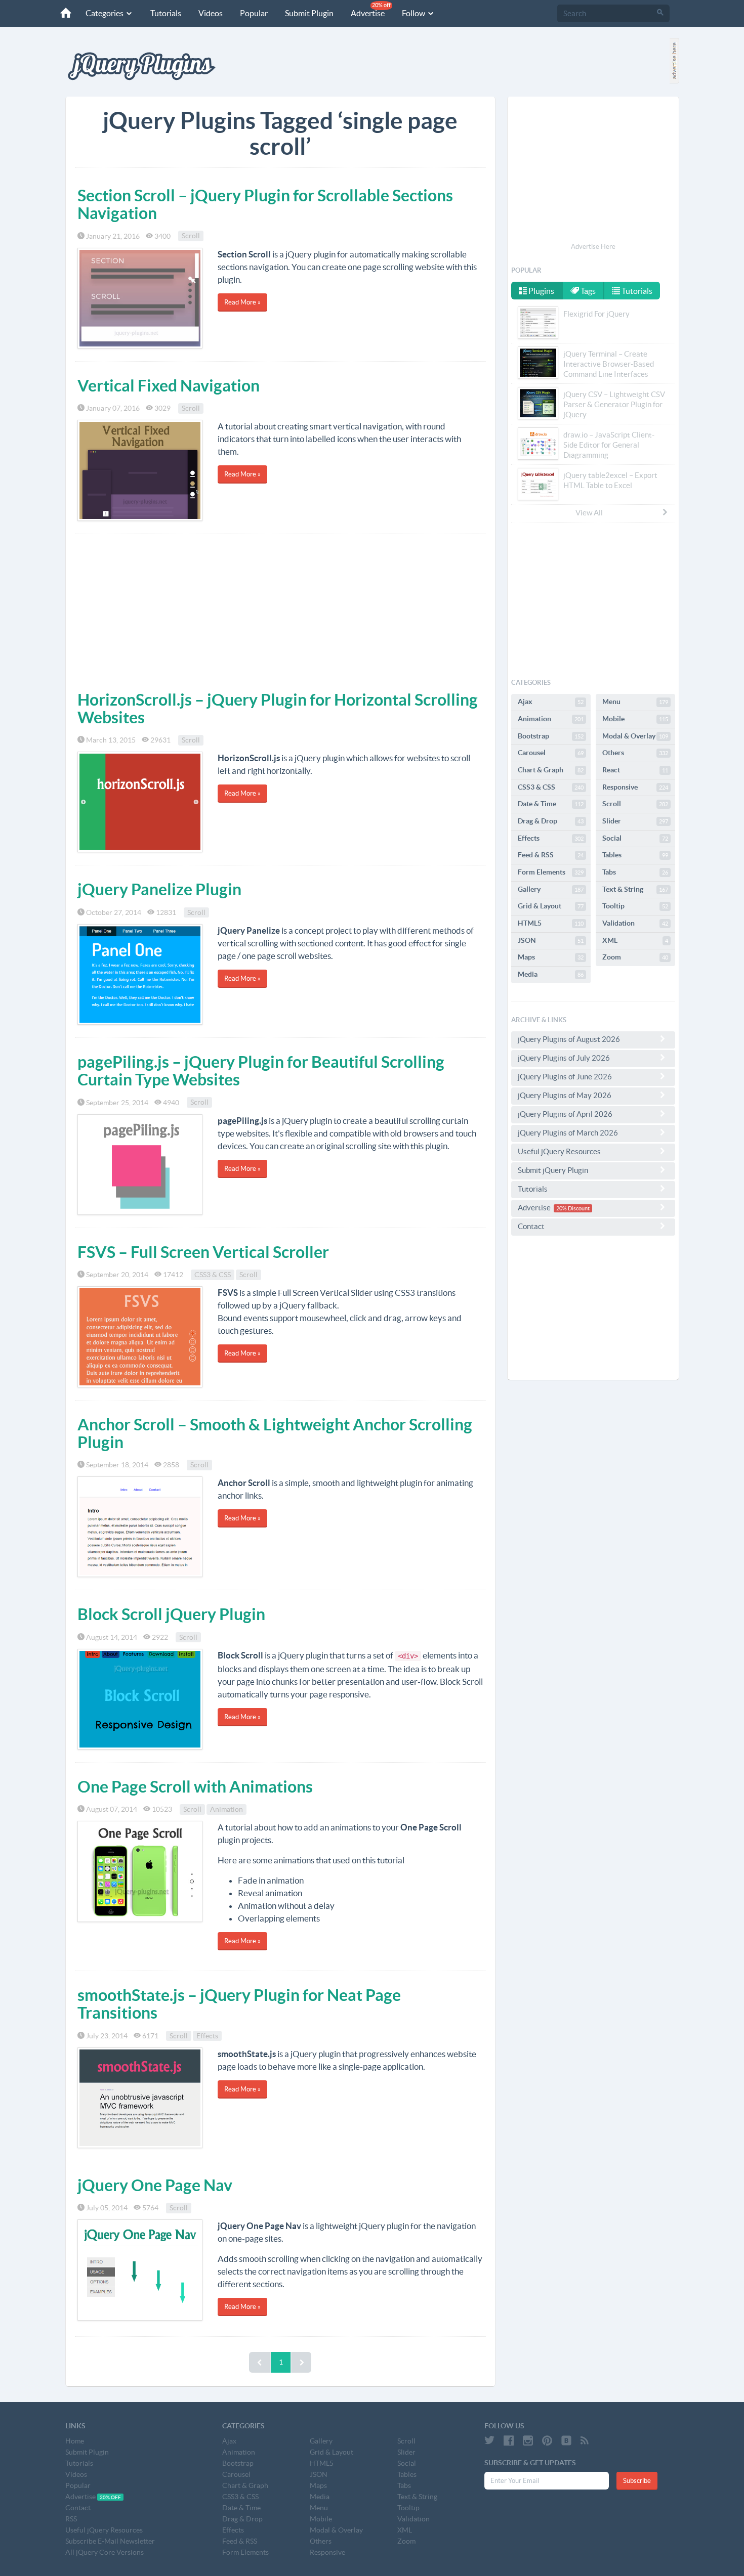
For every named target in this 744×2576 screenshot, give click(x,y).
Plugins (541, 291)
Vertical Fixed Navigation (169, 385)
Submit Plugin (309, 13)
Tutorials (166, 13)
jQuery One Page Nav (155, 2185)
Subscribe (637, 2481)
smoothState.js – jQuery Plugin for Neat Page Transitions (239, 2004)
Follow (414, 13)
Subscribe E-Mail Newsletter (110, 2541)
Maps (551, 957)
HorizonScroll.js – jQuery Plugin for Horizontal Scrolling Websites (278, 708)
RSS (71, 2519)
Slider (635, 821)
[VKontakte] (566, 2440)
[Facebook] (509, 2440)
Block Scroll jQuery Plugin (171, 1614)
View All (589, 513)
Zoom (635, 957)
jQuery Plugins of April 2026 (565, 1114)
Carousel (551, 753)
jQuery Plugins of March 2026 (568, 1133)
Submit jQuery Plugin (553, 1170)
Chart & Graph (551, 770)
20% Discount (573, 1208)
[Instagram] (528, 2440)
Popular (254, 13)
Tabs (635, 872)
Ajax (551, 702)
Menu (635, 702)
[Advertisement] (280, 610)
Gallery (551, 889)
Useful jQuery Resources (559, 1151)
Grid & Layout (551, 906)
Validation (635, 923)
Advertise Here (593, 247)
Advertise (371, 10)
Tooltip (635, 906)
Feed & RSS (551, 855)
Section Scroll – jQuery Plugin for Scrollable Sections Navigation (265, 204)
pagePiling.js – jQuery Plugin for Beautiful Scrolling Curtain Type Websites (261, 1071)
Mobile (635, 719)
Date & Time (551, 804)
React (635, 770)
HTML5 (551, 923)
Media (551, 974)
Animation (226, 1809)
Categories (105, 13)
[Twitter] (489, 2440)
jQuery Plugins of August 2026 (569, 1039)
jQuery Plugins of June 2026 (565, 1077)
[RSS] (585, 2440)
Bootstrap (551, 736)
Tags (587, 291)
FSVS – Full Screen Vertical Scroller (203, 1252)
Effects (207, 2036)
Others (635, 753)
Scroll (191, 236)
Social (635, 838)
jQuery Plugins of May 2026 (565, 1095)
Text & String (635, 889)
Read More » (242, 302)
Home (75, 2441)
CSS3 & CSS (213, 1275)
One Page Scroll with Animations (195, 1786)
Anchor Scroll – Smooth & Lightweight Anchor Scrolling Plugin (275, 1433)
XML (635, 940)
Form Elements (551, 872)
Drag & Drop (551, 821)
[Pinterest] (547, 2440)
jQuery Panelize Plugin (159, 889)
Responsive (635, 787)
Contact (531, 1226)
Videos (211, 13)
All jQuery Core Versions (105, 2552)
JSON (551, 940)
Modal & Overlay (635, 736)
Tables (635, 855)
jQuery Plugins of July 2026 (564, 1058)
